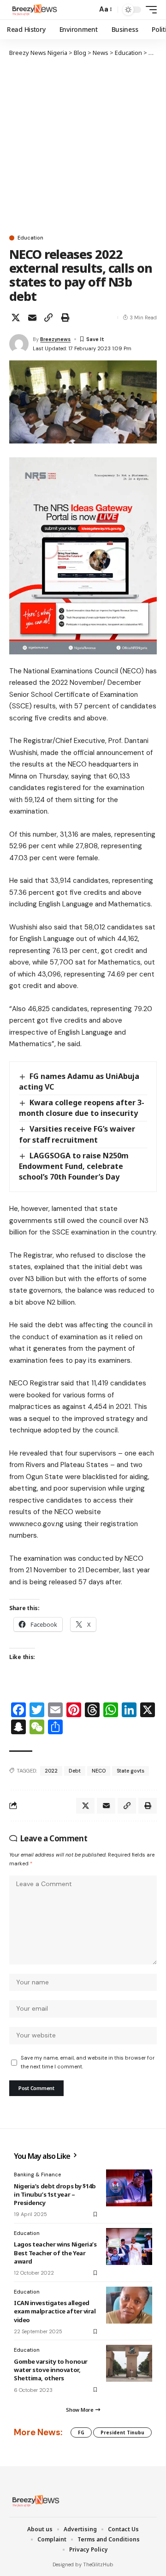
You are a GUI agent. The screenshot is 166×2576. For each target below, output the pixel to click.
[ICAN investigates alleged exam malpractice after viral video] (129, 2305)
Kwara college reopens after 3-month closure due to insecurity (82, 1108)
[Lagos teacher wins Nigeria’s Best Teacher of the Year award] (129, 2247)
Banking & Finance (37, 2175)
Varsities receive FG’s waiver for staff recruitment (77, 1134)
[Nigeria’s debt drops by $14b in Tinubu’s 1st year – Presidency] (129, 2188)
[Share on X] (16, 318)
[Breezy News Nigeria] (34, 10)
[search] (88, 10)
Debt (75, 1771)
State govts (130, 1771)
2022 (51, 1771)
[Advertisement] (83, 145)
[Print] (65, 318)
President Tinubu (122, 2432)
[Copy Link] (48, 318)
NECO (99, 1771)
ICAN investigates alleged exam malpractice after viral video (55, 2311)
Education (30, 238)
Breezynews (55, 339)
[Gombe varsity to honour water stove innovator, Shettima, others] (129, 2363)
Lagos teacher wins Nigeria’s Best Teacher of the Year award (55, 2253)
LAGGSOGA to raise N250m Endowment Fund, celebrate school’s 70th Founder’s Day (74, 1166)
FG (81, 2432)
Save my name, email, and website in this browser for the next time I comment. (88, 2062)
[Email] (32, 318)
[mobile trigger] (149, 10)
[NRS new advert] (83, 555)
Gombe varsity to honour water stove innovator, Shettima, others (51, 2370)
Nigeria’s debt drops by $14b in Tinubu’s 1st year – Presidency (55, 2194)
